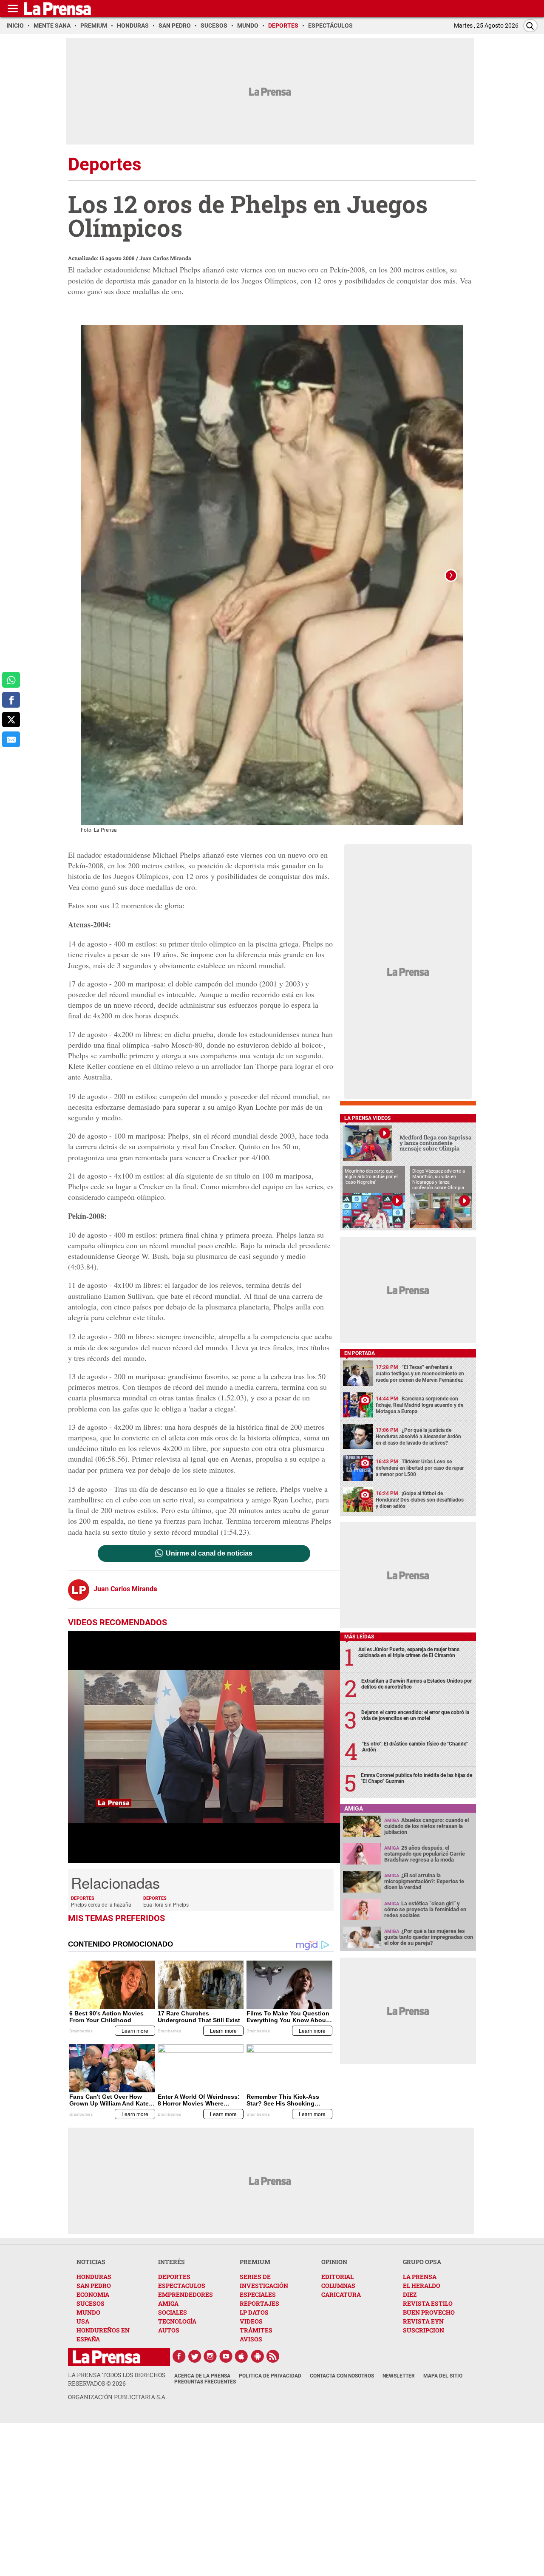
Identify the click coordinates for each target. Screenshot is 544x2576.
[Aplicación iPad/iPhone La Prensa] (242, 2356)
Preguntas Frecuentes (205, 2382)
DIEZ (410, 2294)
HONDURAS (94, 2277)
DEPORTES (174, 2277)
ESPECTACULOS (182, 2286)
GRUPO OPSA (422, 2262)
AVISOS (251, 2339)
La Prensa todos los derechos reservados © (117, 2379)
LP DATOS (254, 2312)
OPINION (334, 2262)
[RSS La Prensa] (273, 2356)
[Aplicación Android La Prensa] (258, 2356)
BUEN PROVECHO (429, 2312)
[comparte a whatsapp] (11, 680)
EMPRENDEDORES (186, 2294)
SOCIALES (173, 2312)
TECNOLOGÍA (177, 2321)
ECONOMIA (93, 2294)
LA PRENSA (420, 2277)
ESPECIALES (258, 2294)
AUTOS (169, 2330)
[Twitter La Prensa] (195, 2356)
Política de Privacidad (270, 2376)
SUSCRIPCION (424, 2330)
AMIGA (168, 2303)
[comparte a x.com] (11, 720)
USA (83, 2321)
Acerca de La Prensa (202, 2376)
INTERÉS (171, 2262)
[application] (204, 1747)
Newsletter (399, 2376)
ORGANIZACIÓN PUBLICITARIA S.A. (117, 2397)
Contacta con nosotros (342, 2376)
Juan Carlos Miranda (165, 258)
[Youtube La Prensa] (226, 2356)
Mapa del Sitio (443, 2376)
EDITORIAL (337, 2277)
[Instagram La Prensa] (210, 2356)
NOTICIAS (91, 2262)
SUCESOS (91, 2303)
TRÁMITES (256, 2330)
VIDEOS (251, 2321)
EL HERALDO (422, 2286)
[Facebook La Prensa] (179, 2356)
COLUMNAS (338, 2286)
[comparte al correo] (11, 739)
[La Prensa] (106, 2357)
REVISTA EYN (423, 2321)
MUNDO (88, 2312)
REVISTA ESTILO (428, 2303)
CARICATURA (341, 2294)
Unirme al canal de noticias (209, 1553)
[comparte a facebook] (11, 700)
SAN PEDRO (94, 2286)
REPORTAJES (259, 2303)
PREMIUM (255, 2262)
